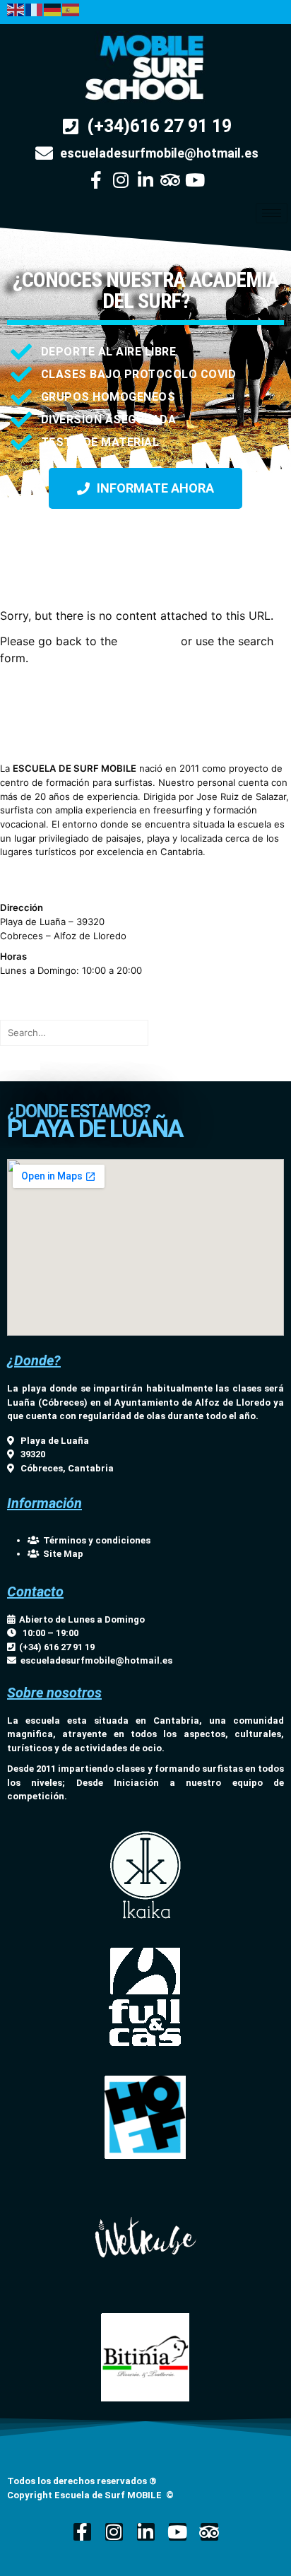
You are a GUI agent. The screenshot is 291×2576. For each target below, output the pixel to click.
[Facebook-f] (96, 180)
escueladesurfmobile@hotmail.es (96, 1660)
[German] (53, 8)
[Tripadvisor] (171, 180)
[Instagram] (121, 180)
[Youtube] (195, 180)
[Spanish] (71, 8)
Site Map (61, 1554)
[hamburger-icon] (272, 213)
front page (149, 641)
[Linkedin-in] (146, 180)
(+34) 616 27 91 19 (55, 1647)
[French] (35, 8)
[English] (16, 8)
